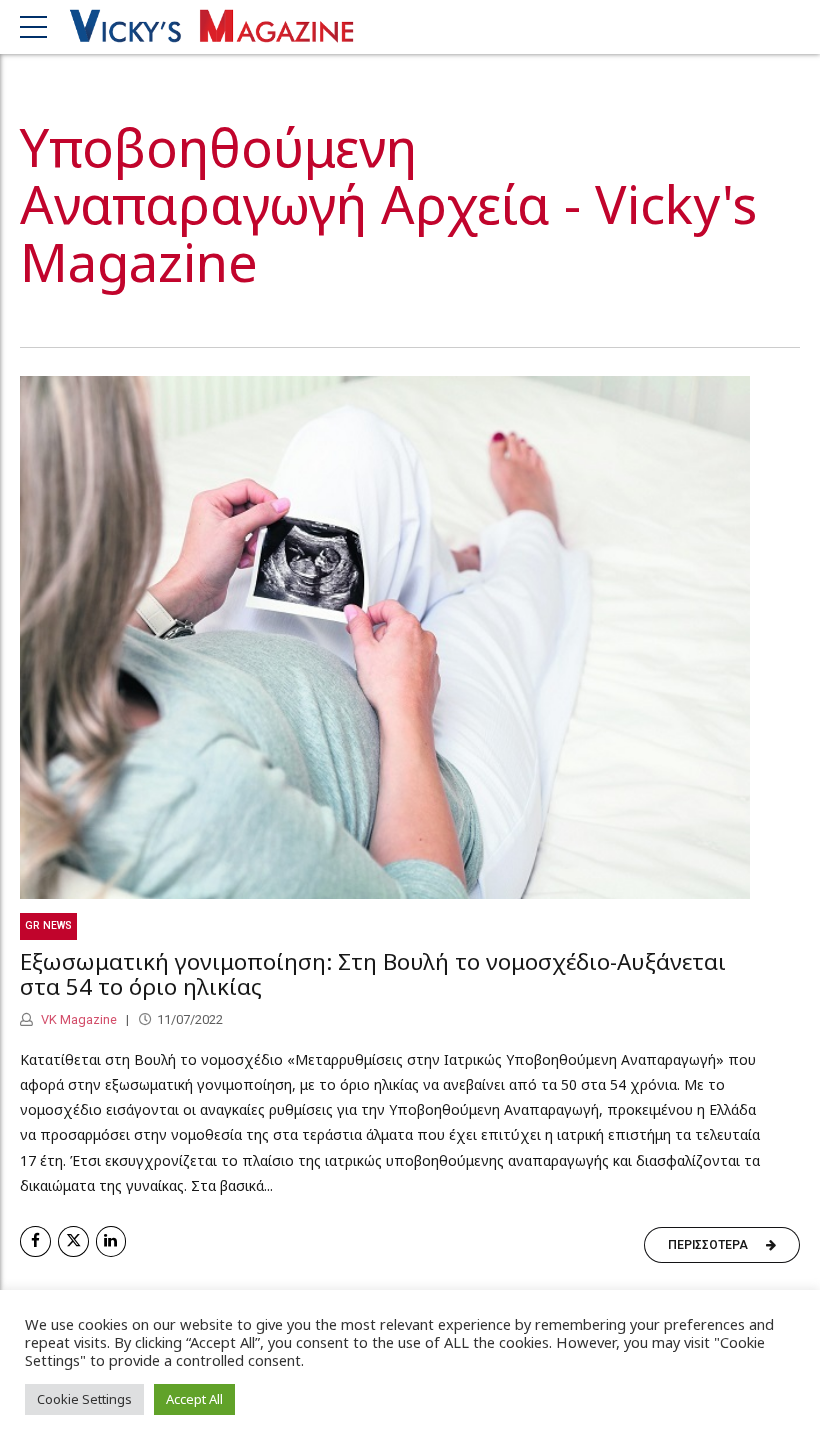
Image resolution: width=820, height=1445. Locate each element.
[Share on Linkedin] (111, 1241)
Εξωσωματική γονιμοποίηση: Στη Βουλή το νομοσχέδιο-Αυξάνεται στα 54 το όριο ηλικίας (373, 974)
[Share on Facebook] (35, 1241)
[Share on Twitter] (73, 1241)
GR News (48, 925)
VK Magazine (77, 1019)
